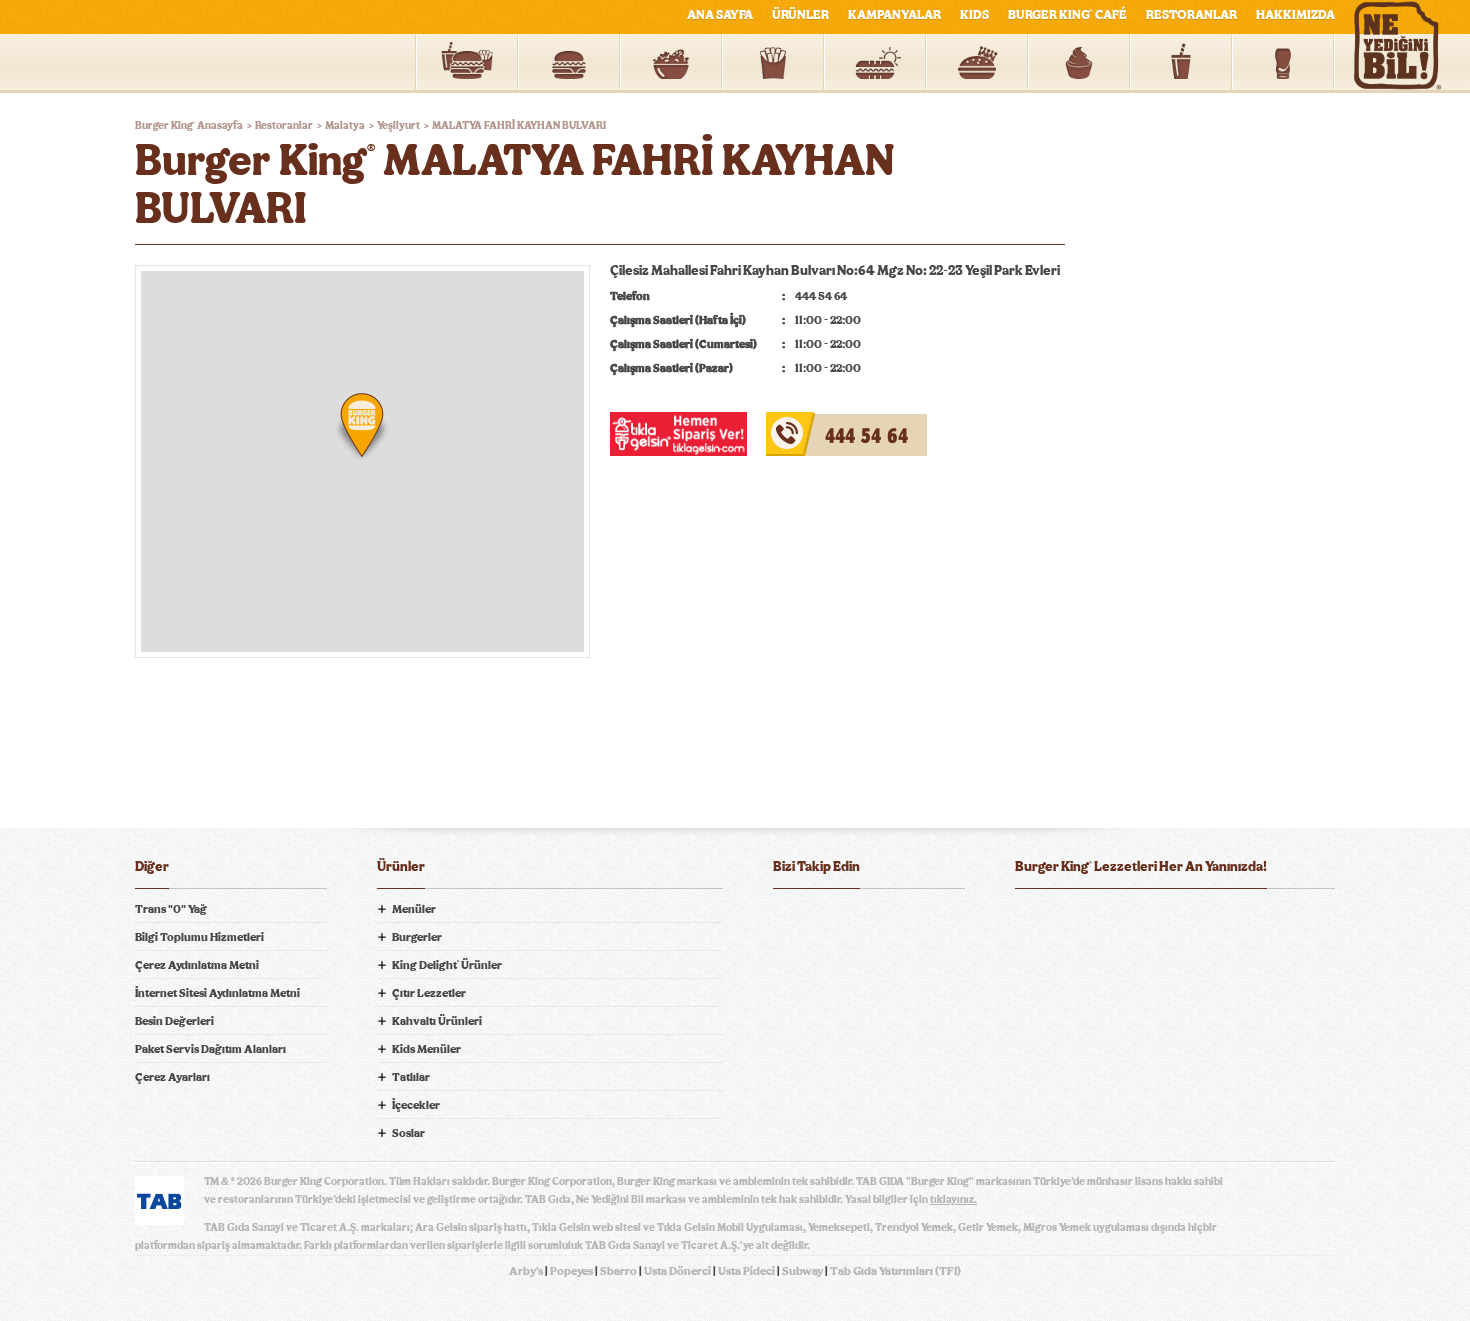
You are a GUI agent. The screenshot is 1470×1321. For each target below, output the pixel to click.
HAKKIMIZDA (1295, 15)
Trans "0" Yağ (171, 909)
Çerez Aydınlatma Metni (197, 965)
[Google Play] (1175, 920)
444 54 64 (798, 424)
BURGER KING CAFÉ (1067, 15)
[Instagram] (909, 920)
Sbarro (618, 1271)
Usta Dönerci (677, 1271)
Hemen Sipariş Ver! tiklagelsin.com (1093, 1071)
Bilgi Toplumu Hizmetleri (199, 937)
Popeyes (571, 1271)
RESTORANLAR (1191, 15)
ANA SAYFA (720, 15)
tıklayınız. (953, 1199)
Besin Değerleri (174, 1021)
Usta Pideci (746, 1271)
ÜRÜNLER (800, 15)
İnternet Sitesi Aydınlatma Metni (217, 993)
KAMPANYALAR (894, 15)
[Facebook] (789, 920)
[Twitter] (829, 920)
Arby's (526, 1271)
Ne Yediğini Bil (1093, 1001)
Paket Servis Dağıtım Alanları (210, 1049)
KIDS (974, 15)
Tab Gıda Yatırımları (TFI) (895, 1271)
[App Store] (1066, 920)
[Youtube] (869, 920)
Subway (802, 1271)
